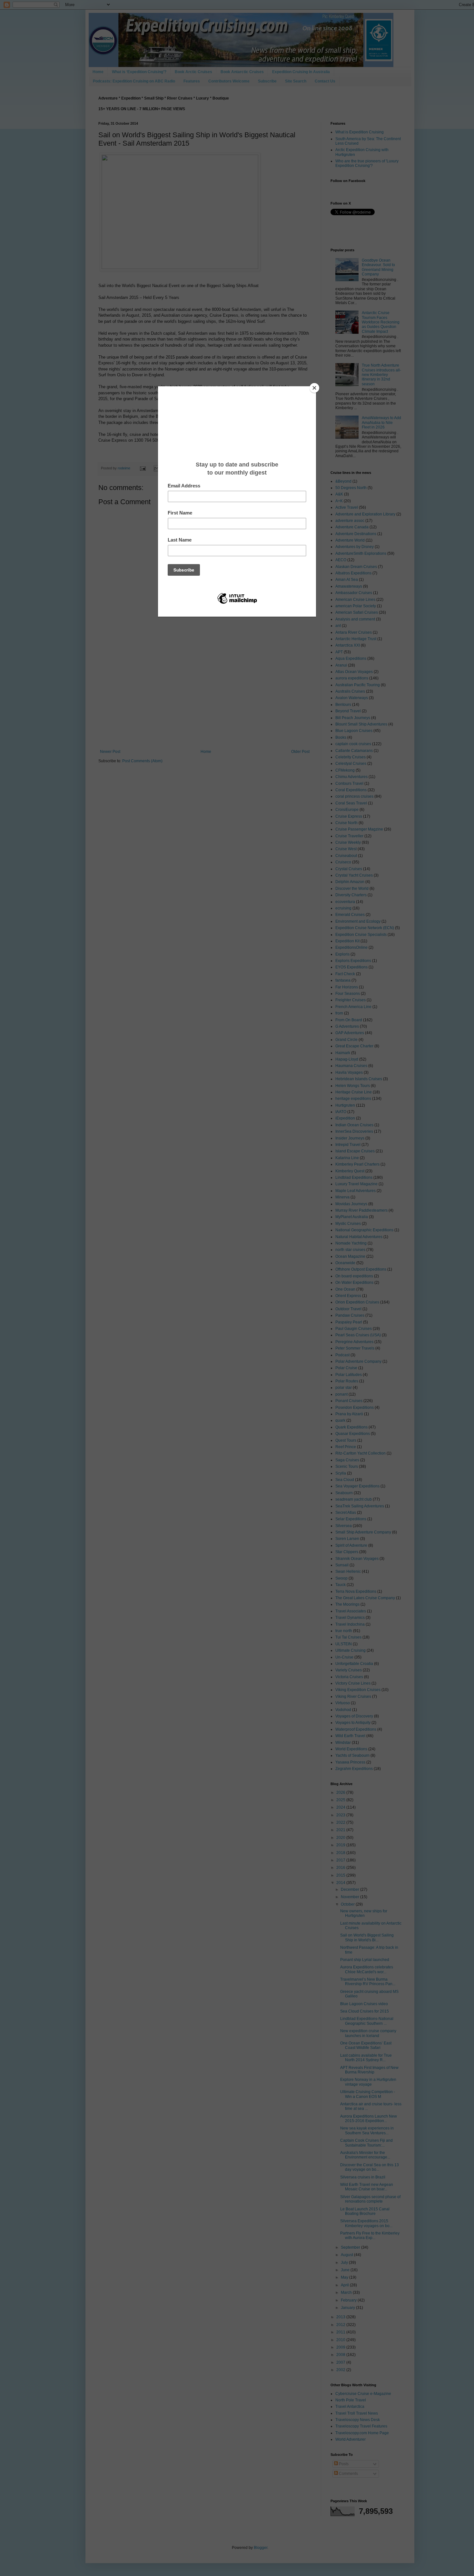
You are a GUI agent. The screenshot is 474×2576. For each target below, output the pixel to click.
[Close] (314, 388)
